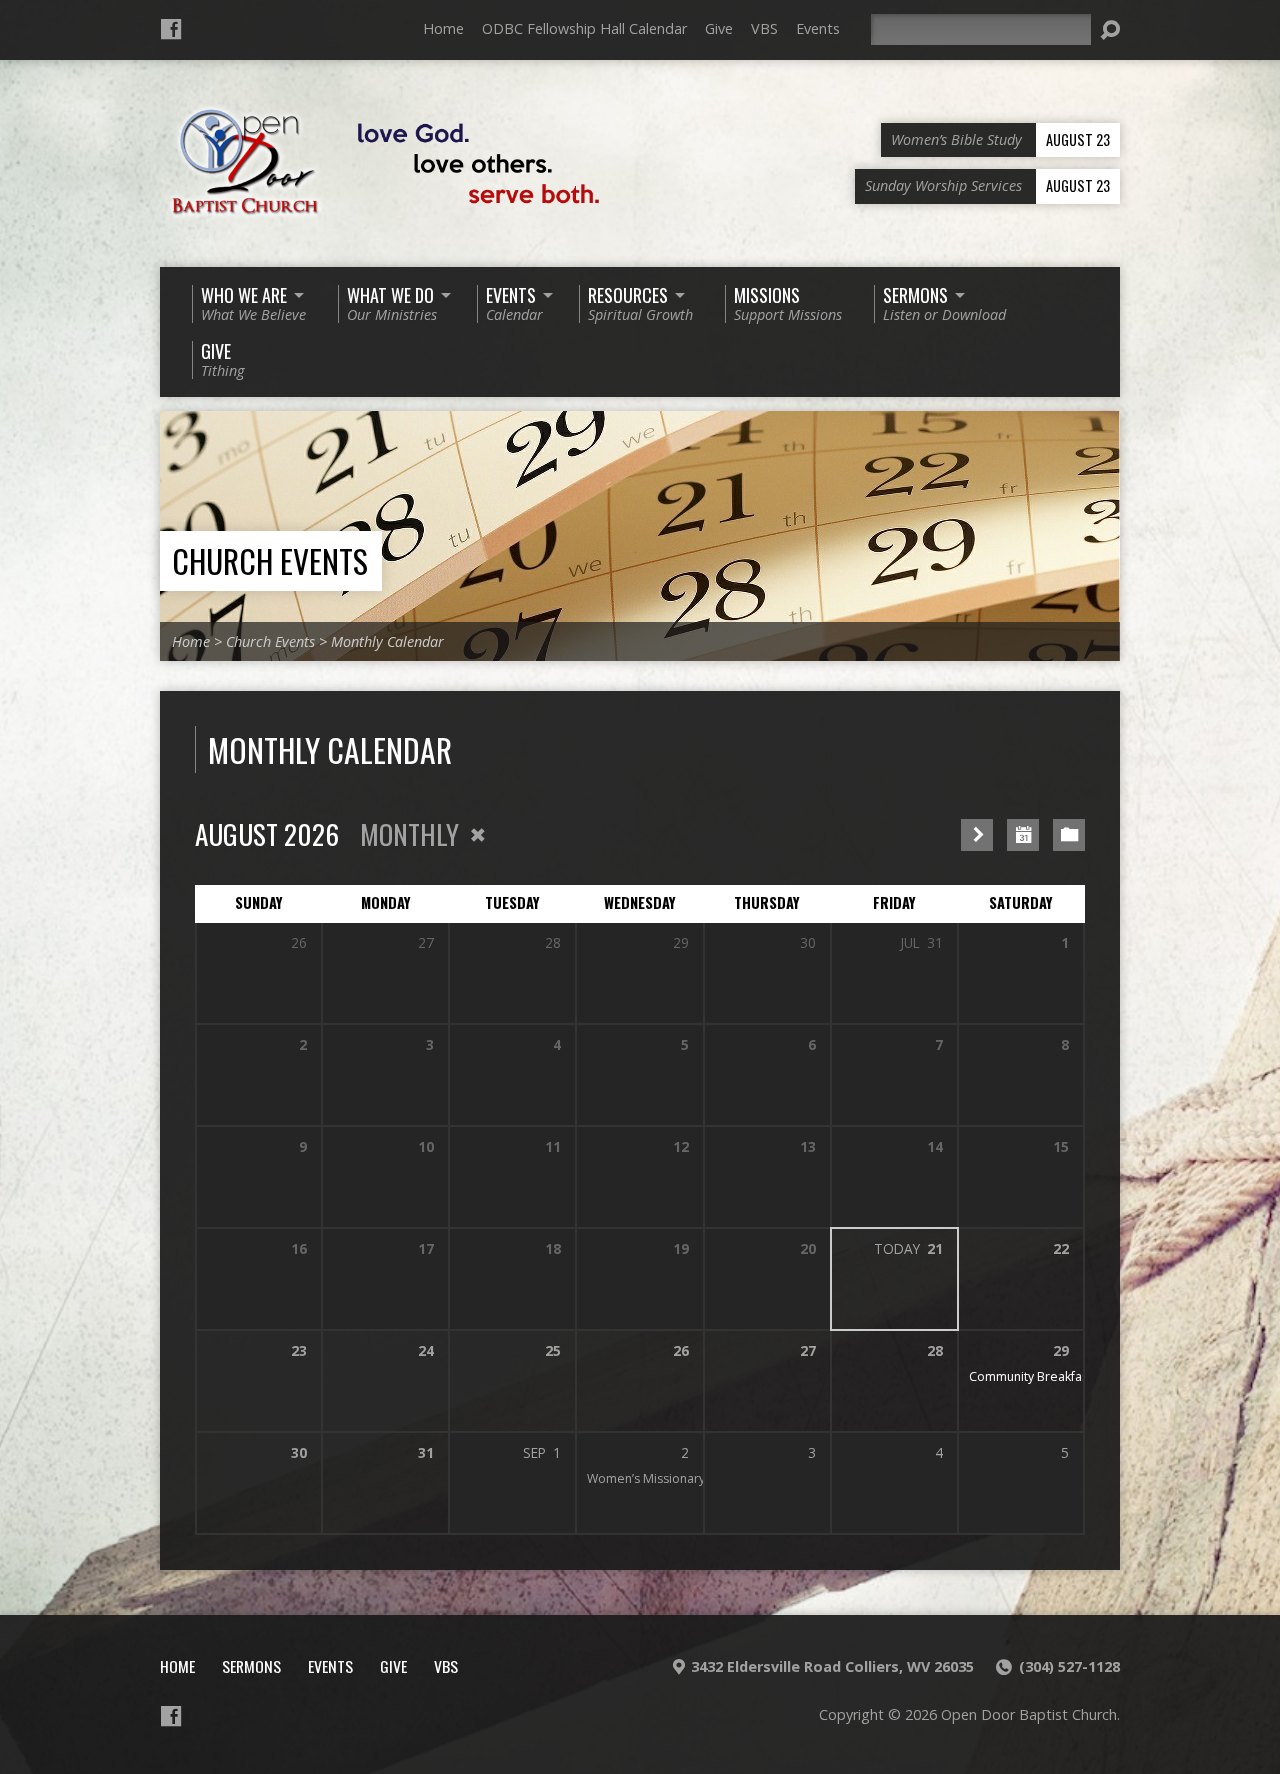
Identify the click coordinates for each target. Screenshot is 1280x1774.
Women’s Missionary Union (664, 1478)
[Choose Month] (1023, 835)
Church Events (270, 560)
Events (818, 28)
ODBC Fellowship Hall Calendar (584, 28)
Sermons (251, 1666)
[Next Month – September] (977, 835)
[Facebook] (171, 29)
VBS (764, 28)
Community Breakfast (1030, 1376)
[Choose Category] (1069, 835)
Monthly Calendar (387, 641)
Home (443, 28)
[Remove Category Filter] (478, 835)
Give (719, 28)
